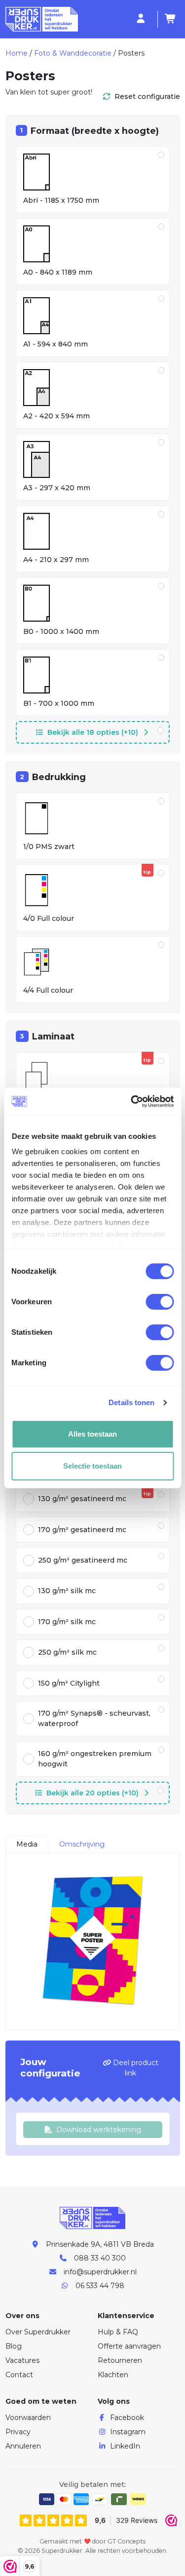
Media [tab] (27, 1844)
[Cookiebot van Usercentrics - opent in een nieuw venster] (132, 1101)
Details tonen (131, 1402)
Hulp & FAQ (118, 2332)
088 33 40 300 (100, 2258)
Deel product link (135, 2068)
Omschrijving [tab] (82, 1844)
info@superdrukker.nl (100, 2272)
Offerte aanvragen (129, 2346)
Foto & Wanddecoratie (73, 53)
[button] (93, 732)
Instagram (128, 2432)
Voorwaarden (28, 2418)
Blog (14, 2346)
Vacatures (22, 2360)
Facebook (127, 2418)
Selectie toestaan (92, 1466)
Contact (19, 2375)
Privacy (18, 2432)
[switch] (160, 1302)
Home (17, 53)
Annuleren (23, 2446)
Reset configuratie (147, 96)
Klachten (113, 2375)
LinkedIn (125, 2446)
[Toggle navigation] (129, 19)
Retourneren (120, 2360)
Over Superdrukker (38, 2332)
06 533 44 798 (100, 2286)
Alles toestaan (92, 1434)
